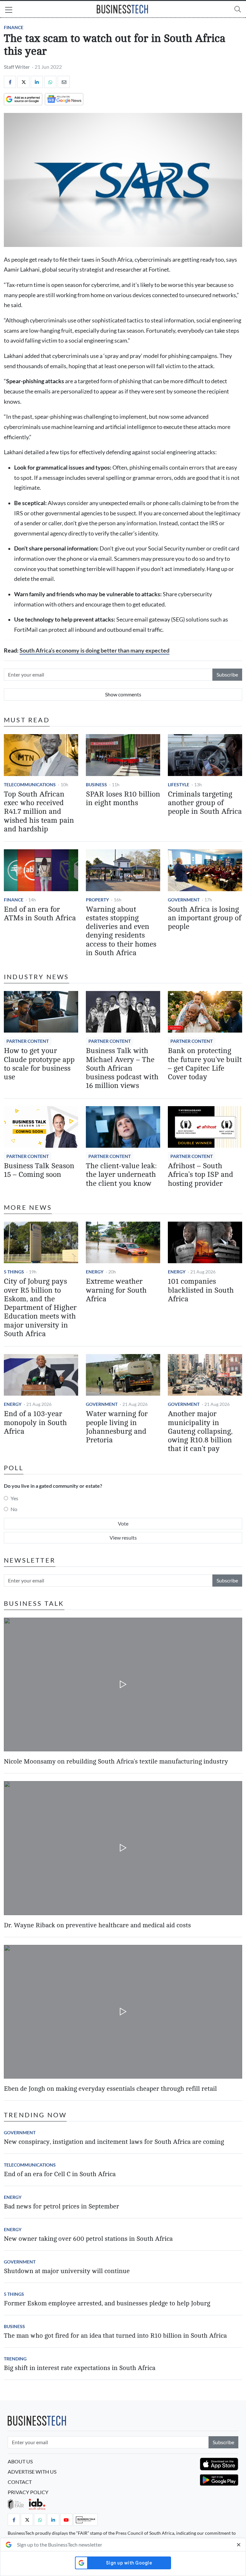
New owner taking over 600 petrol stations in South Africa (88, 2239)
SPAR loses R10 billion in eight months (123, 799)
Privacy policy (28, 2492)
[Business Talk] (86, 2520)
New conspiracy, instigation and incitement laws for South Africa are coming (114, 2142)
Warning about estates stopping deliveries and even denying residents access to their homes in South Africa (121, 931)
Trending (15, 2359)
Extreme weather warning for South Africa (116, 1290)
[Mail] (64, 82)
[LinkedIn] (37, 82)
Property (97, 900)
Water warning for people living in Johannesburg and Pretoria (117, 1427)
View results (123, 1538)
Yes (14, 1498)
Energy (95, 1272)
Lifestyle (179, 785)
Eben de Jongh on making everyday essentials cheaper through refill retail (110, 2089)
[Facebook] (10, 82)
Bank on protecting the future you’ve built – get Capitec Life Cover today (205, 1064)
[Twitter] (23, 82)
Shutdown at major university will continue (67, 2271)
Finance (14, 27)
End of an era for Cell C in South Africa (60, 2174)
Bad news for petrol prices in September (61, 2206)
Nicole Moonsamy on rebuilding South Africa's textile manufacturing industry (116, 1761)
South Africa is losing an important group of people (205, 918)
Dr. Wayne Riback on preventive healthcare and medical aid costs (97, 1925)
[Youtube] (66, 2520)
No (14, 1509)
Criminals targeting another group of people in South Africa (205, 803)
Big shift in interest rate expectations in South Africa (80, 2368)
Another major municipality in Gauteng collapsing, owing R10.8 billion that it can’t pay (200, 1431)
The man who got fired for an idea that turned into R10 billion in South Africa (115, 2336)
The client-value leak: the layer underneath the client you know (121, 1175)
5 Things (14, 1272)
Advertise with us (32, 2472)
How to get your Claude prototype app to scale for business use (39, 1064)
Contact (20, 2482)
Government (184, 900)
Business (96, 785)
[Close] (239, 2545)
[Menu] (9, 11)
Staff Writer (17, 67)
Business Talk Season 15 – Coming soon (39, 1170)
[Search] (238, 9)
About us (20, 2461)
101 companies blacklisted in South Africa (201, 1290)
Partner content (28, 1041)
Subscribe (227, 674)
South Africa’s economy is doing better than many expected (94, 650)
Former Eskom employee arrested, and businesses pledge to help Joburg (107, 2303)
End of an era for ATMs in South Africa (40, 914)
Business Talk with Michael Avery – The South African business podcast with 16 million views (122, 1068)
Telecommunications (30, 785)
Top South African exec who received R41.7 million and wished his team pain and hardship (39, 812)
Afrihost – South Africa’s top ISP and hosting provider (201, 1175)
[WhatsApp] (50, 82)
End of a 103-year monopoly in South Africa (35, 1423)
